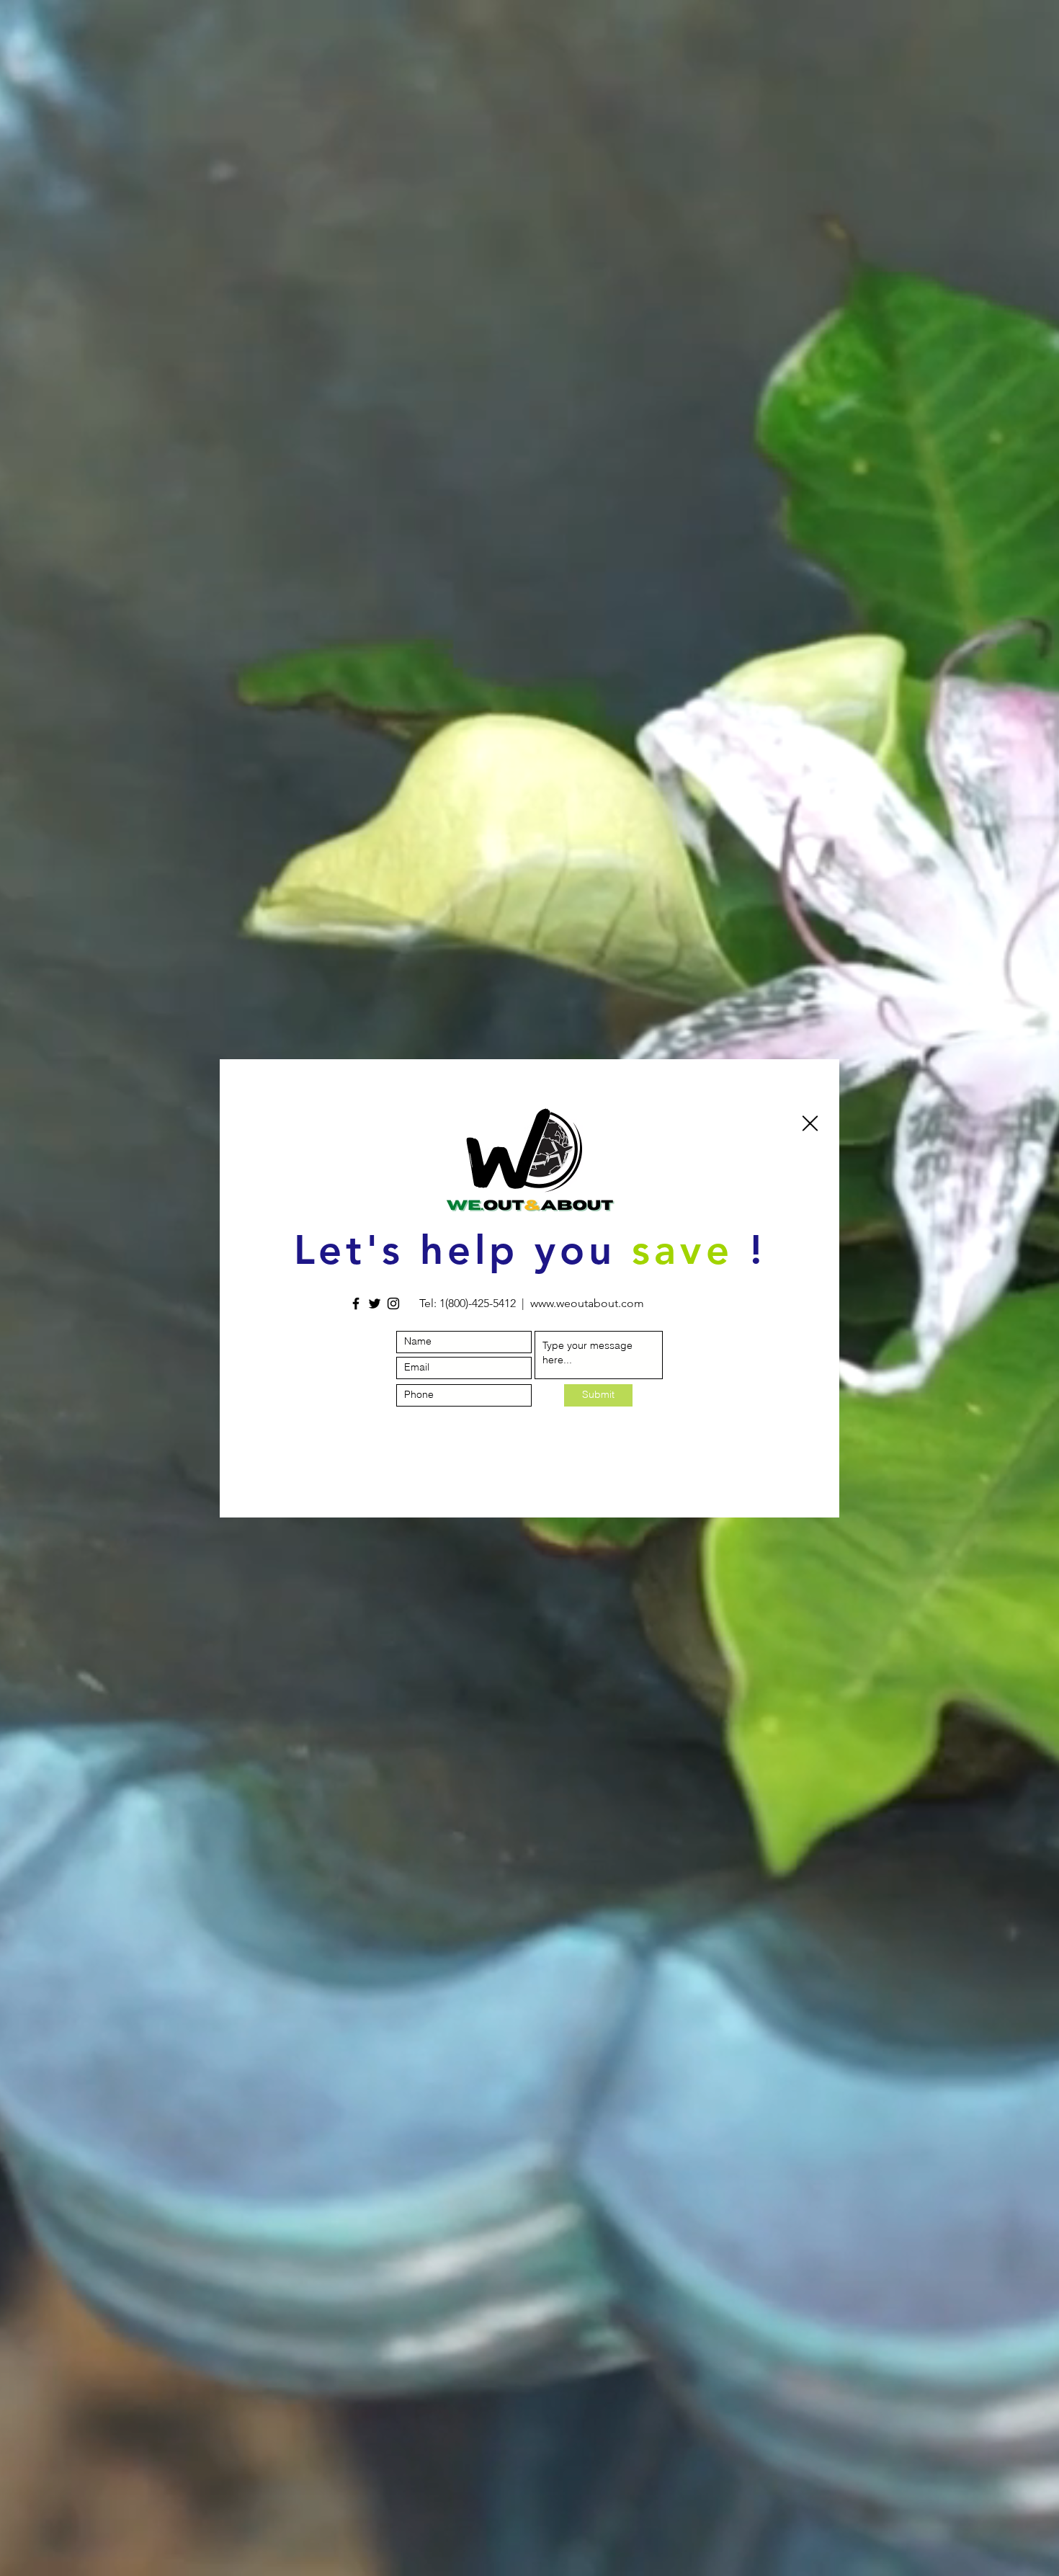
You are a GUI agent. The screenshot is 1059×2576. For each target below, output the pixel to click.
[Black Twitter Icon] (375, 1303)
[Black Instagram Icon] (393, 1303)
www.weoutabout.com (587, 1303)
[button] (810, 1123)
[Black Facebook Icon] (356, 1303)
